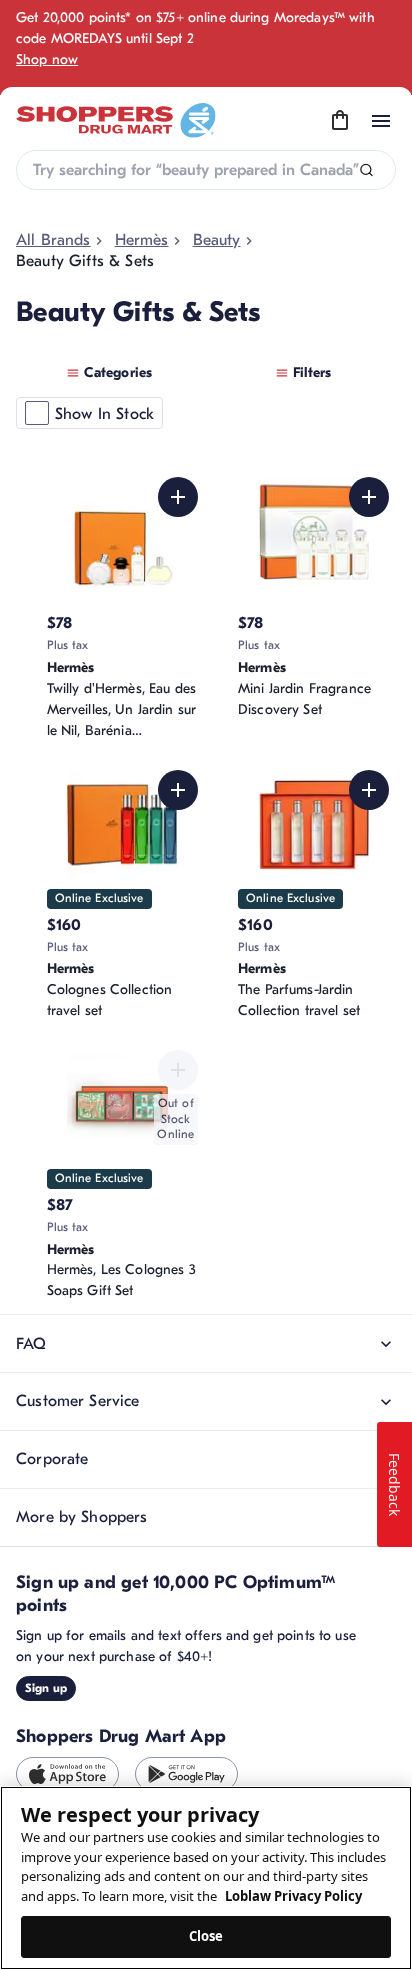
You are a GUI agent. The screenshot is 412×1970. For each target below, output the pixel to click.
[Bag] (340, 121)
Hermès (142, 240)
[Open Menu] (381, 121)
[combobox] (206, 170)
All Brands (53, 240)
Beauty (217, 240)
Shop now (47, 59)
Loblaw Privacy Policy (293, 1896)
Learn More (335, 1426)
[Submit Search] (366, 170)
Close (206, 1936)
